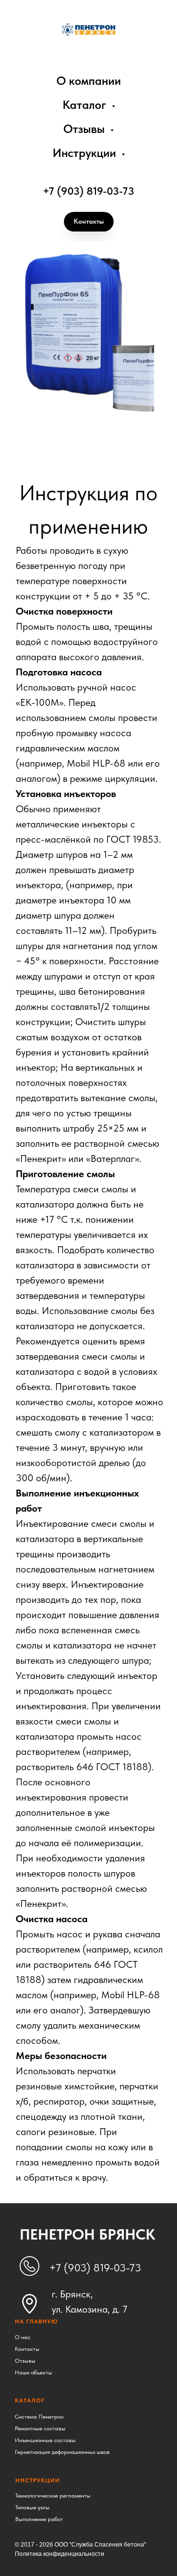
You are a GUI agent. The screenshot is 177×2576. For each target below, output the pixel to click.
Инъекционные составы (45, 2440)
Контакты (27, 2349)
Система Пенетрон (39, 2417)
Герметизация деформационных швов (62, 2452)
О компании (89, 81)
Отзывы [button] (86, 129)
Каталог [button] (86, 105)
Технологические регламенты (53, 2496)
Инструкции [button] (86, 153)
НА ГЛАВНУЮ (36, 2321)
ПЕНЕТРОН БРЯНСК (88, 2234)
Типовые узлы (32, 2507)
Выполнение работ (39, 2519)
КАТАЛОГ (30, 2400)
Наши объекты (33, 2372)
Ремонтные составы (40, 2428)
